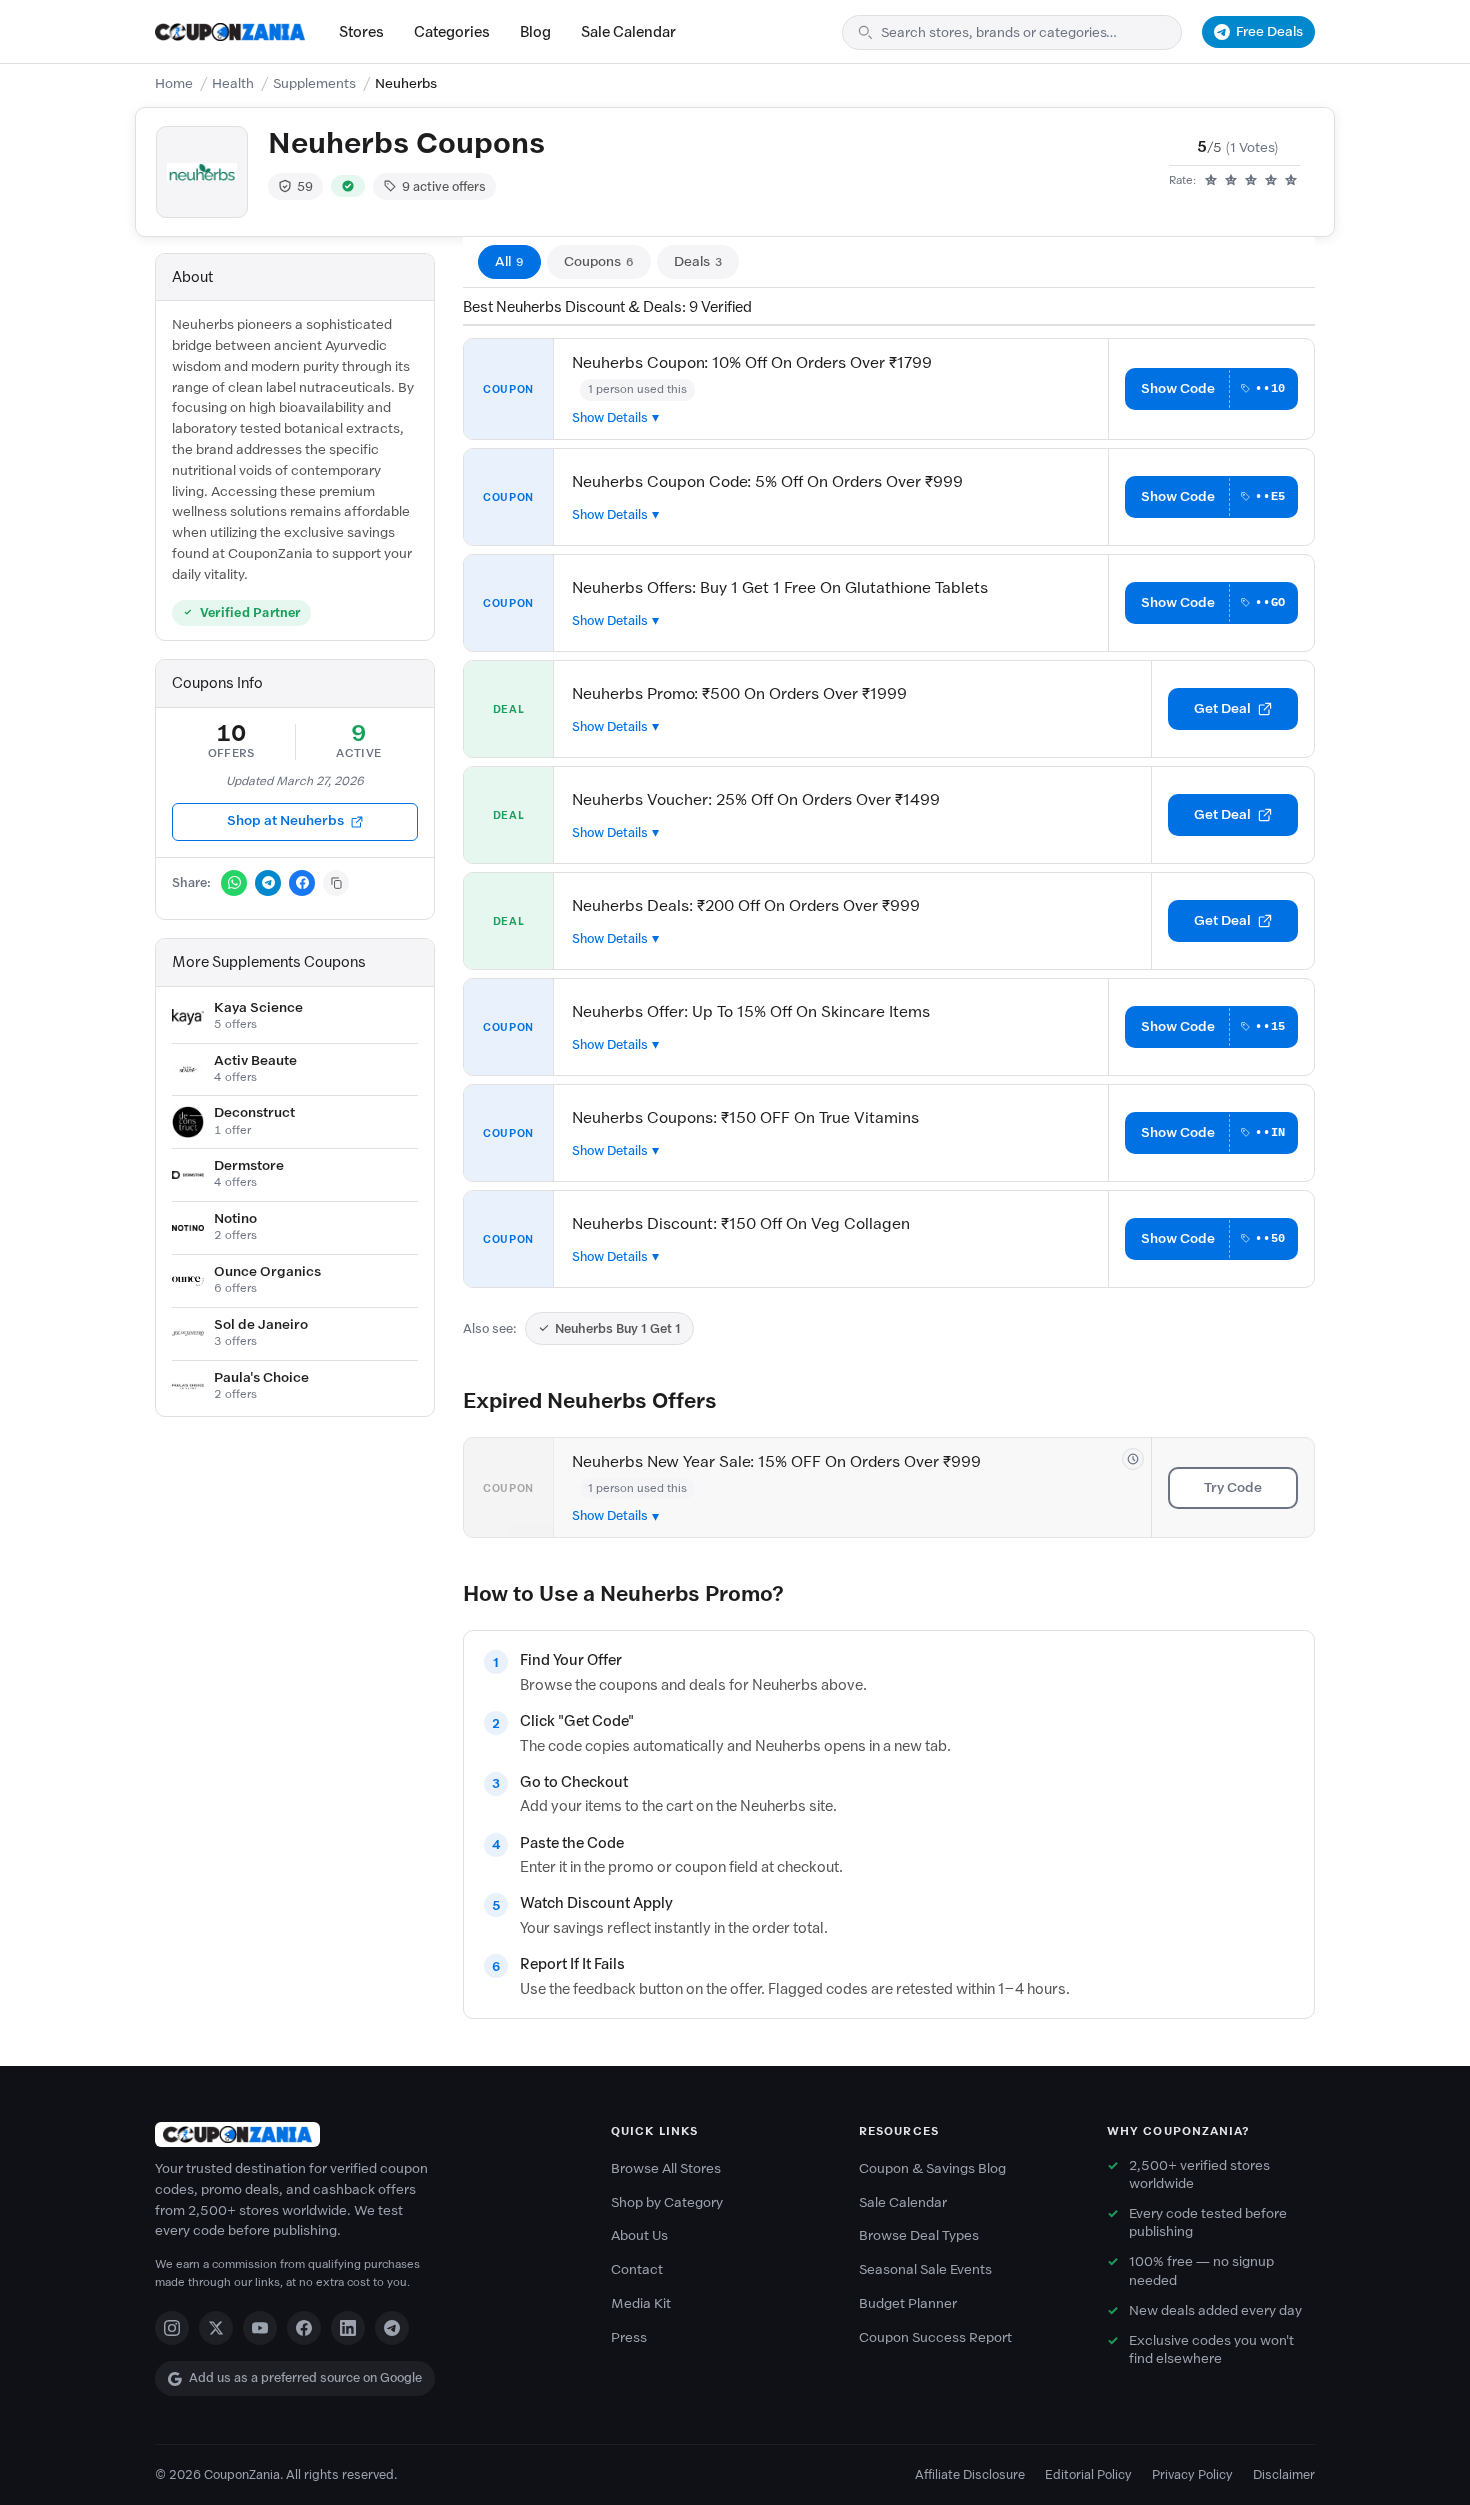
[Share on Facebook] (302, 883)
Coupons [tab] (599, 261)
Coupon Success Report (935, 2337)
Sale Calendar (628, 32)
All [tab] (509, 261)
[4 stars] (1271, 181)
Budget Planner (908, 2303)
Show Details (610, 417)
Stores (361, 32)
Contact (637, 2269)
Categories (452, 32)
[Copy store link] (336, 883)
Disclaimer (1284, 2474)
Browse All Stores (666, 2168)
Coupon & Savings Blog (932, 2168)
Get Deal (1222, 708)
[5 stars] (1291, 181)
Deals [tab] (698, 261)
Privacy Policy (1192, 2474)
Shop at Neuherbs (285, 820)
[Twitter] (216, 2328)
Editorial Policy (1088, 2474)
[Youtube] (260, 2328)
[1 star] (1211, 181)
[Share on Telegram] (268, 883)
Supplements (314, 83)
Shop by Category (667, 2202)
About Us (639, 2235)
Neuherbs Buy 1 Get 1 (618, 1328)
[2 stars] (1231, 181)
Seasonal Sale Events (925, 2269)
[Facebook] (304, 2328)
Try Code (1233, 1487)
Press (629, 2337)
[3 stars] (1251, 181)
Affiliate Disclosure (970, 2474)
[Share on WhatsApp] (234, 883)
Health (233, 83)
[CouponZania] (363, 2134)
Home (174, 83)
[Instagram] (172, 2328)
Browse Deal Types (919, 2235)
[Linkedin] (348, 2328)
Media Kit (641, 2303)
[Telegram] (392, 2328)
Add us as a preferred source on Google (305, 2377)
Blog (535, 32)
